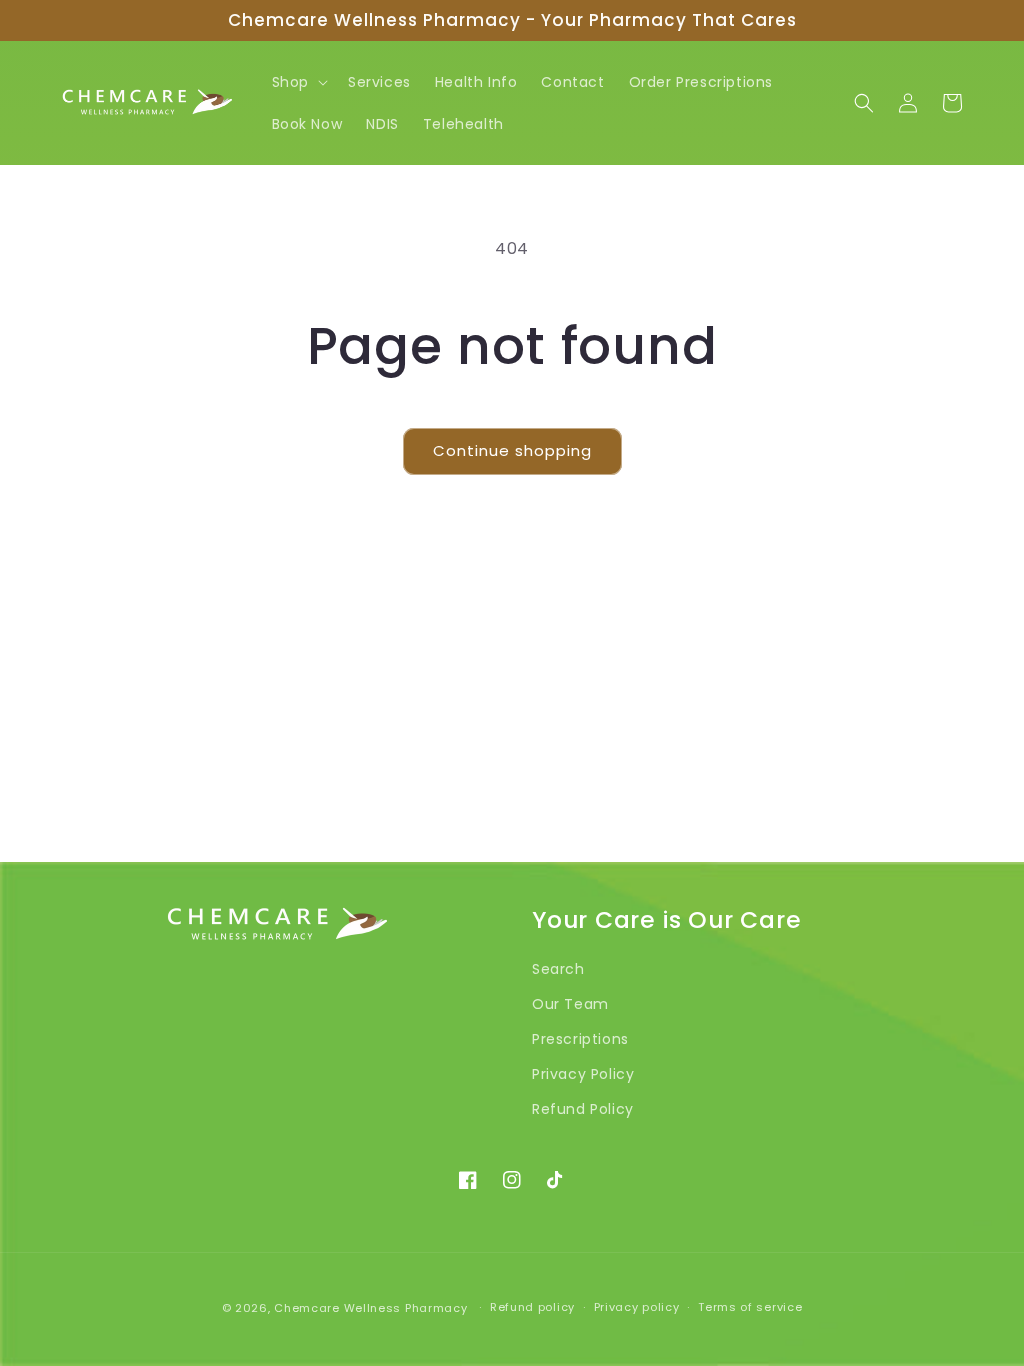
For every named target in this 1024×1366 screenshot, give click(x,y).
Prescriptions (580, 1039)
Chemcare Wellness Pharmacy (370, 1308)
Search (558, 969)
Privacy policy (637, 1307)
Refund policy (532, 1307)
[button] (298, 82)
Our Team (570, 1004)
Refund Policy (583, 1109)
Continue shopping (512, 450)
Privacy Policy (583, 1074)
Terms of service (750, 1307)
